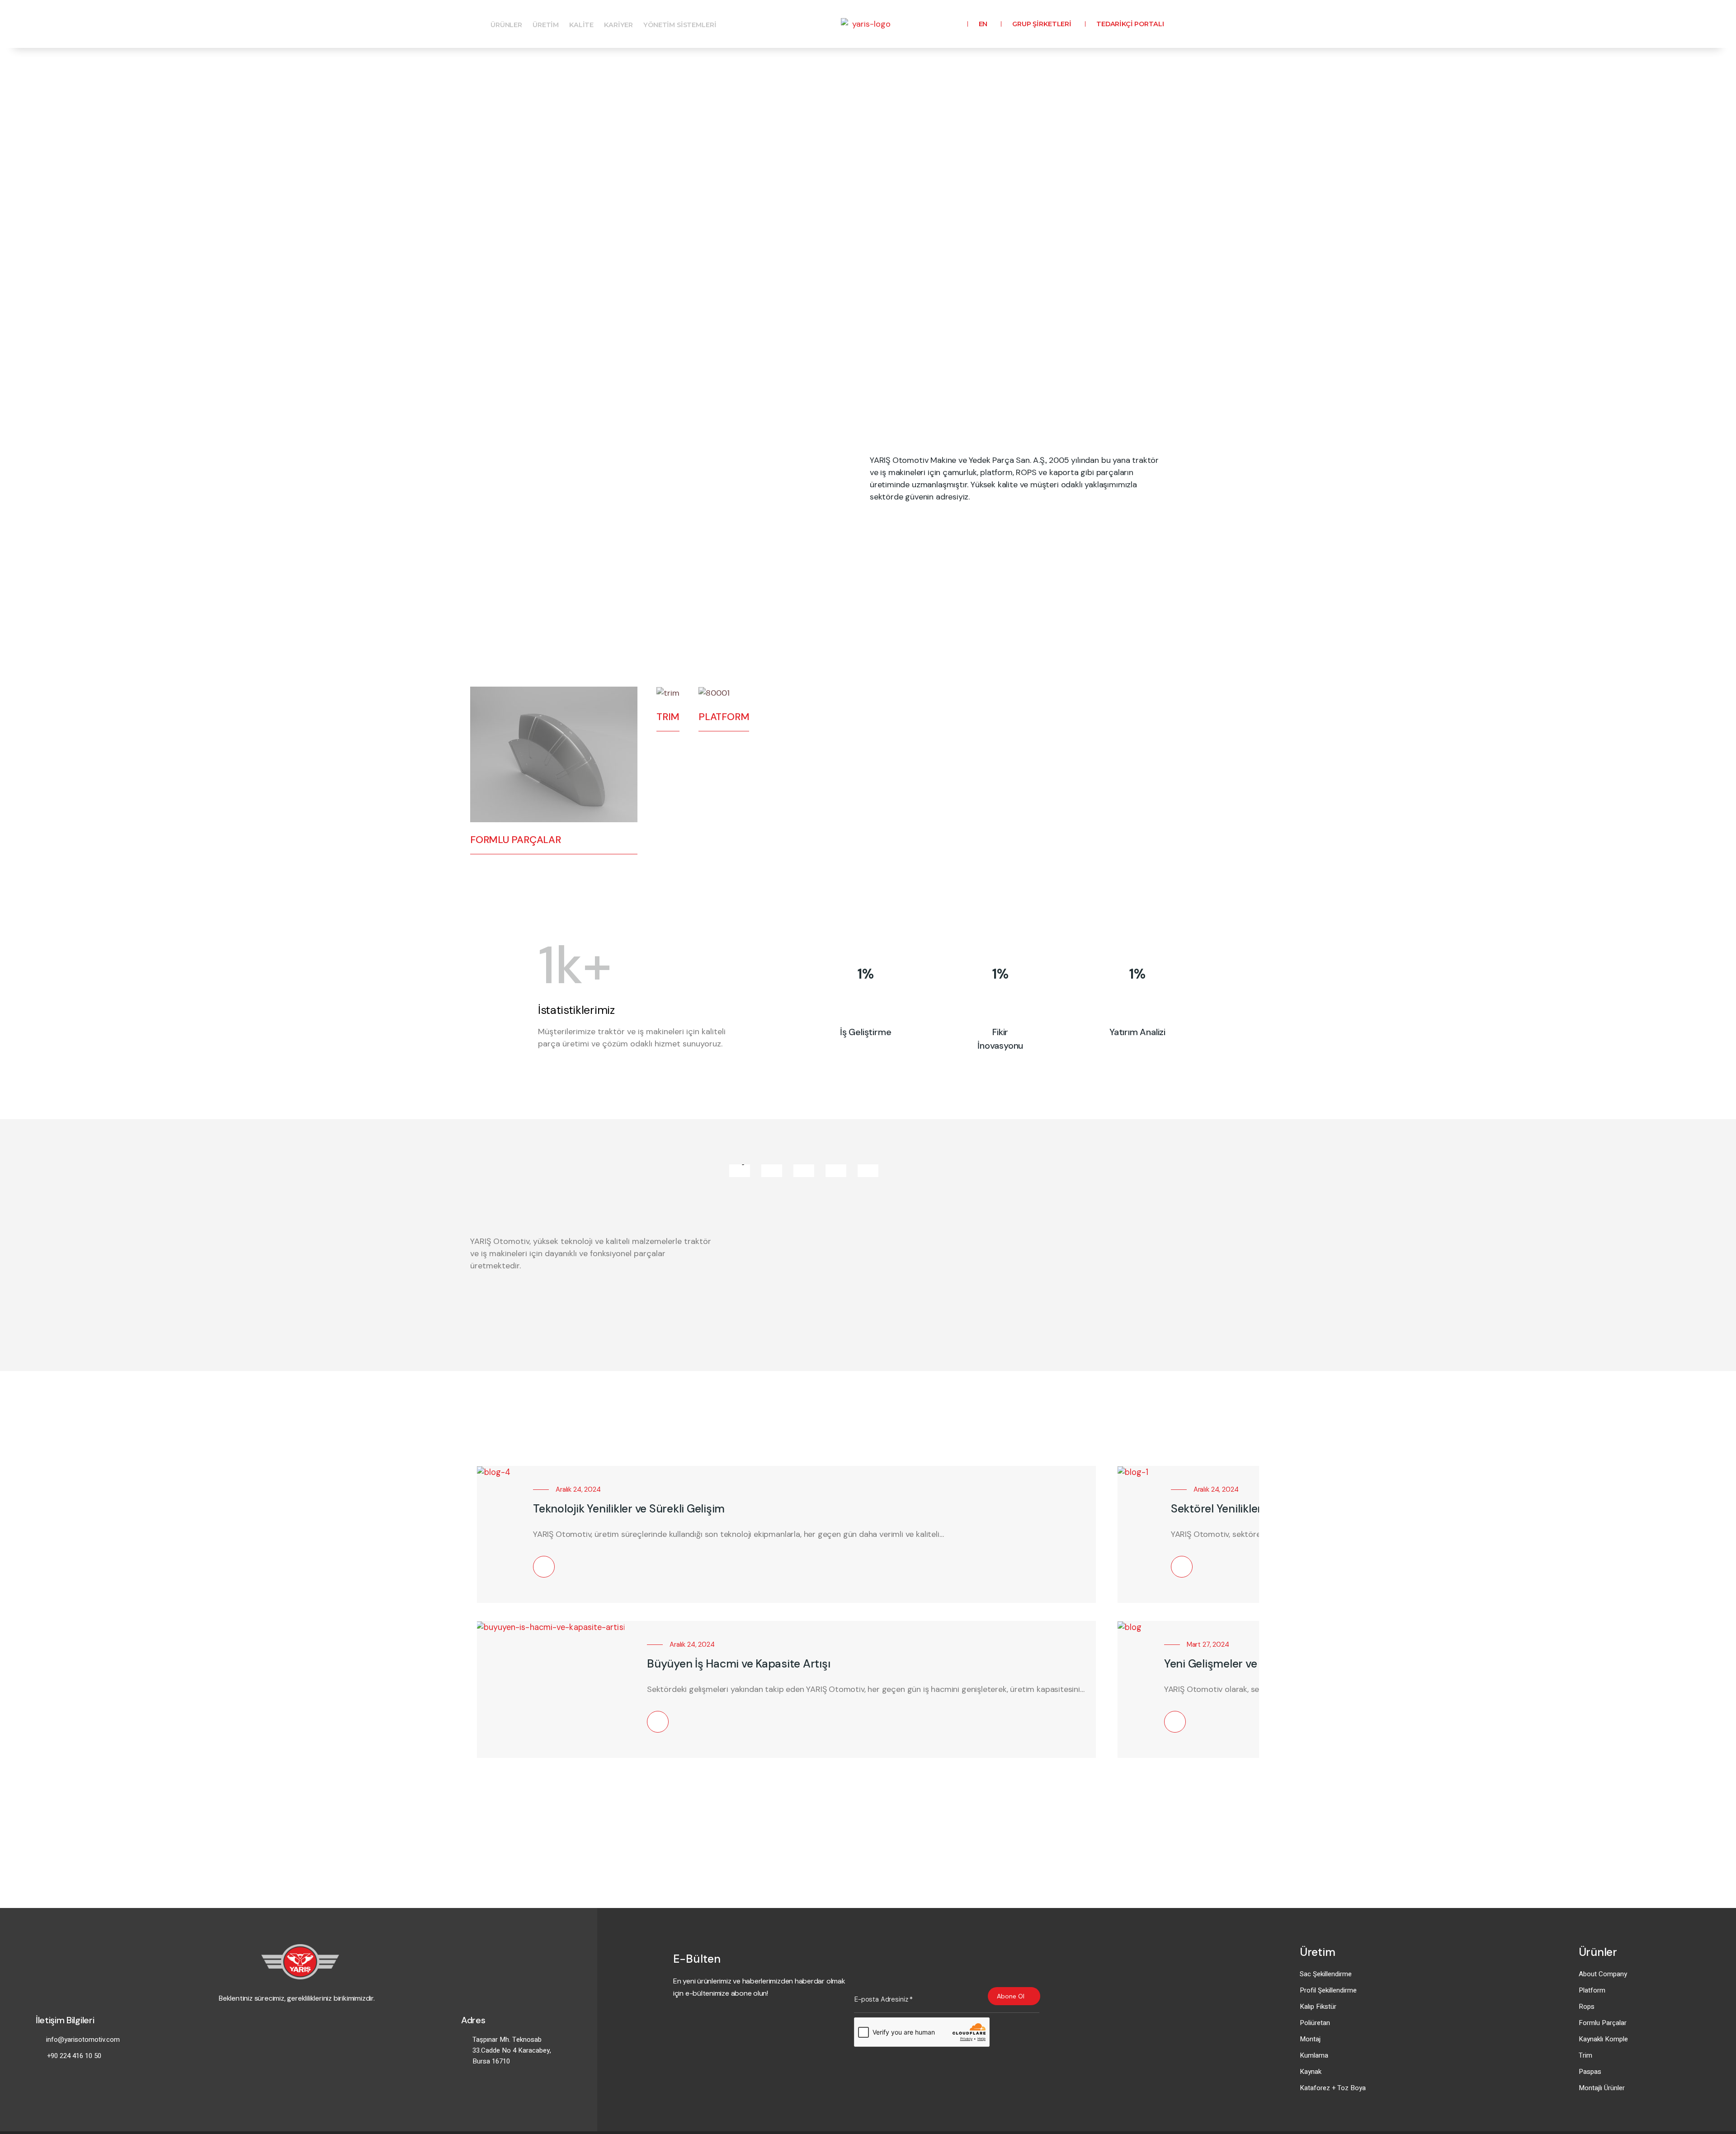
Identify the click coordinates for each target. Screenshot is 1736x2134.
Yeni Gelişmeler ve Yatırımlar (1237, 1664)
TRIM (668, 717)
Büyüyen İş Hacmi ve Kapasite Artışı (738, 1664)
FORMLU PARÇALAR (516, 840)
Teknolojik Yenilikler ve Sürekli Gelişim (629, 1509)
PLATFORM (724, 717)
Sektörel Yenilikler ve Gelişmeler (1252, 1509)
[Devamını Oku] (544, 1567)
